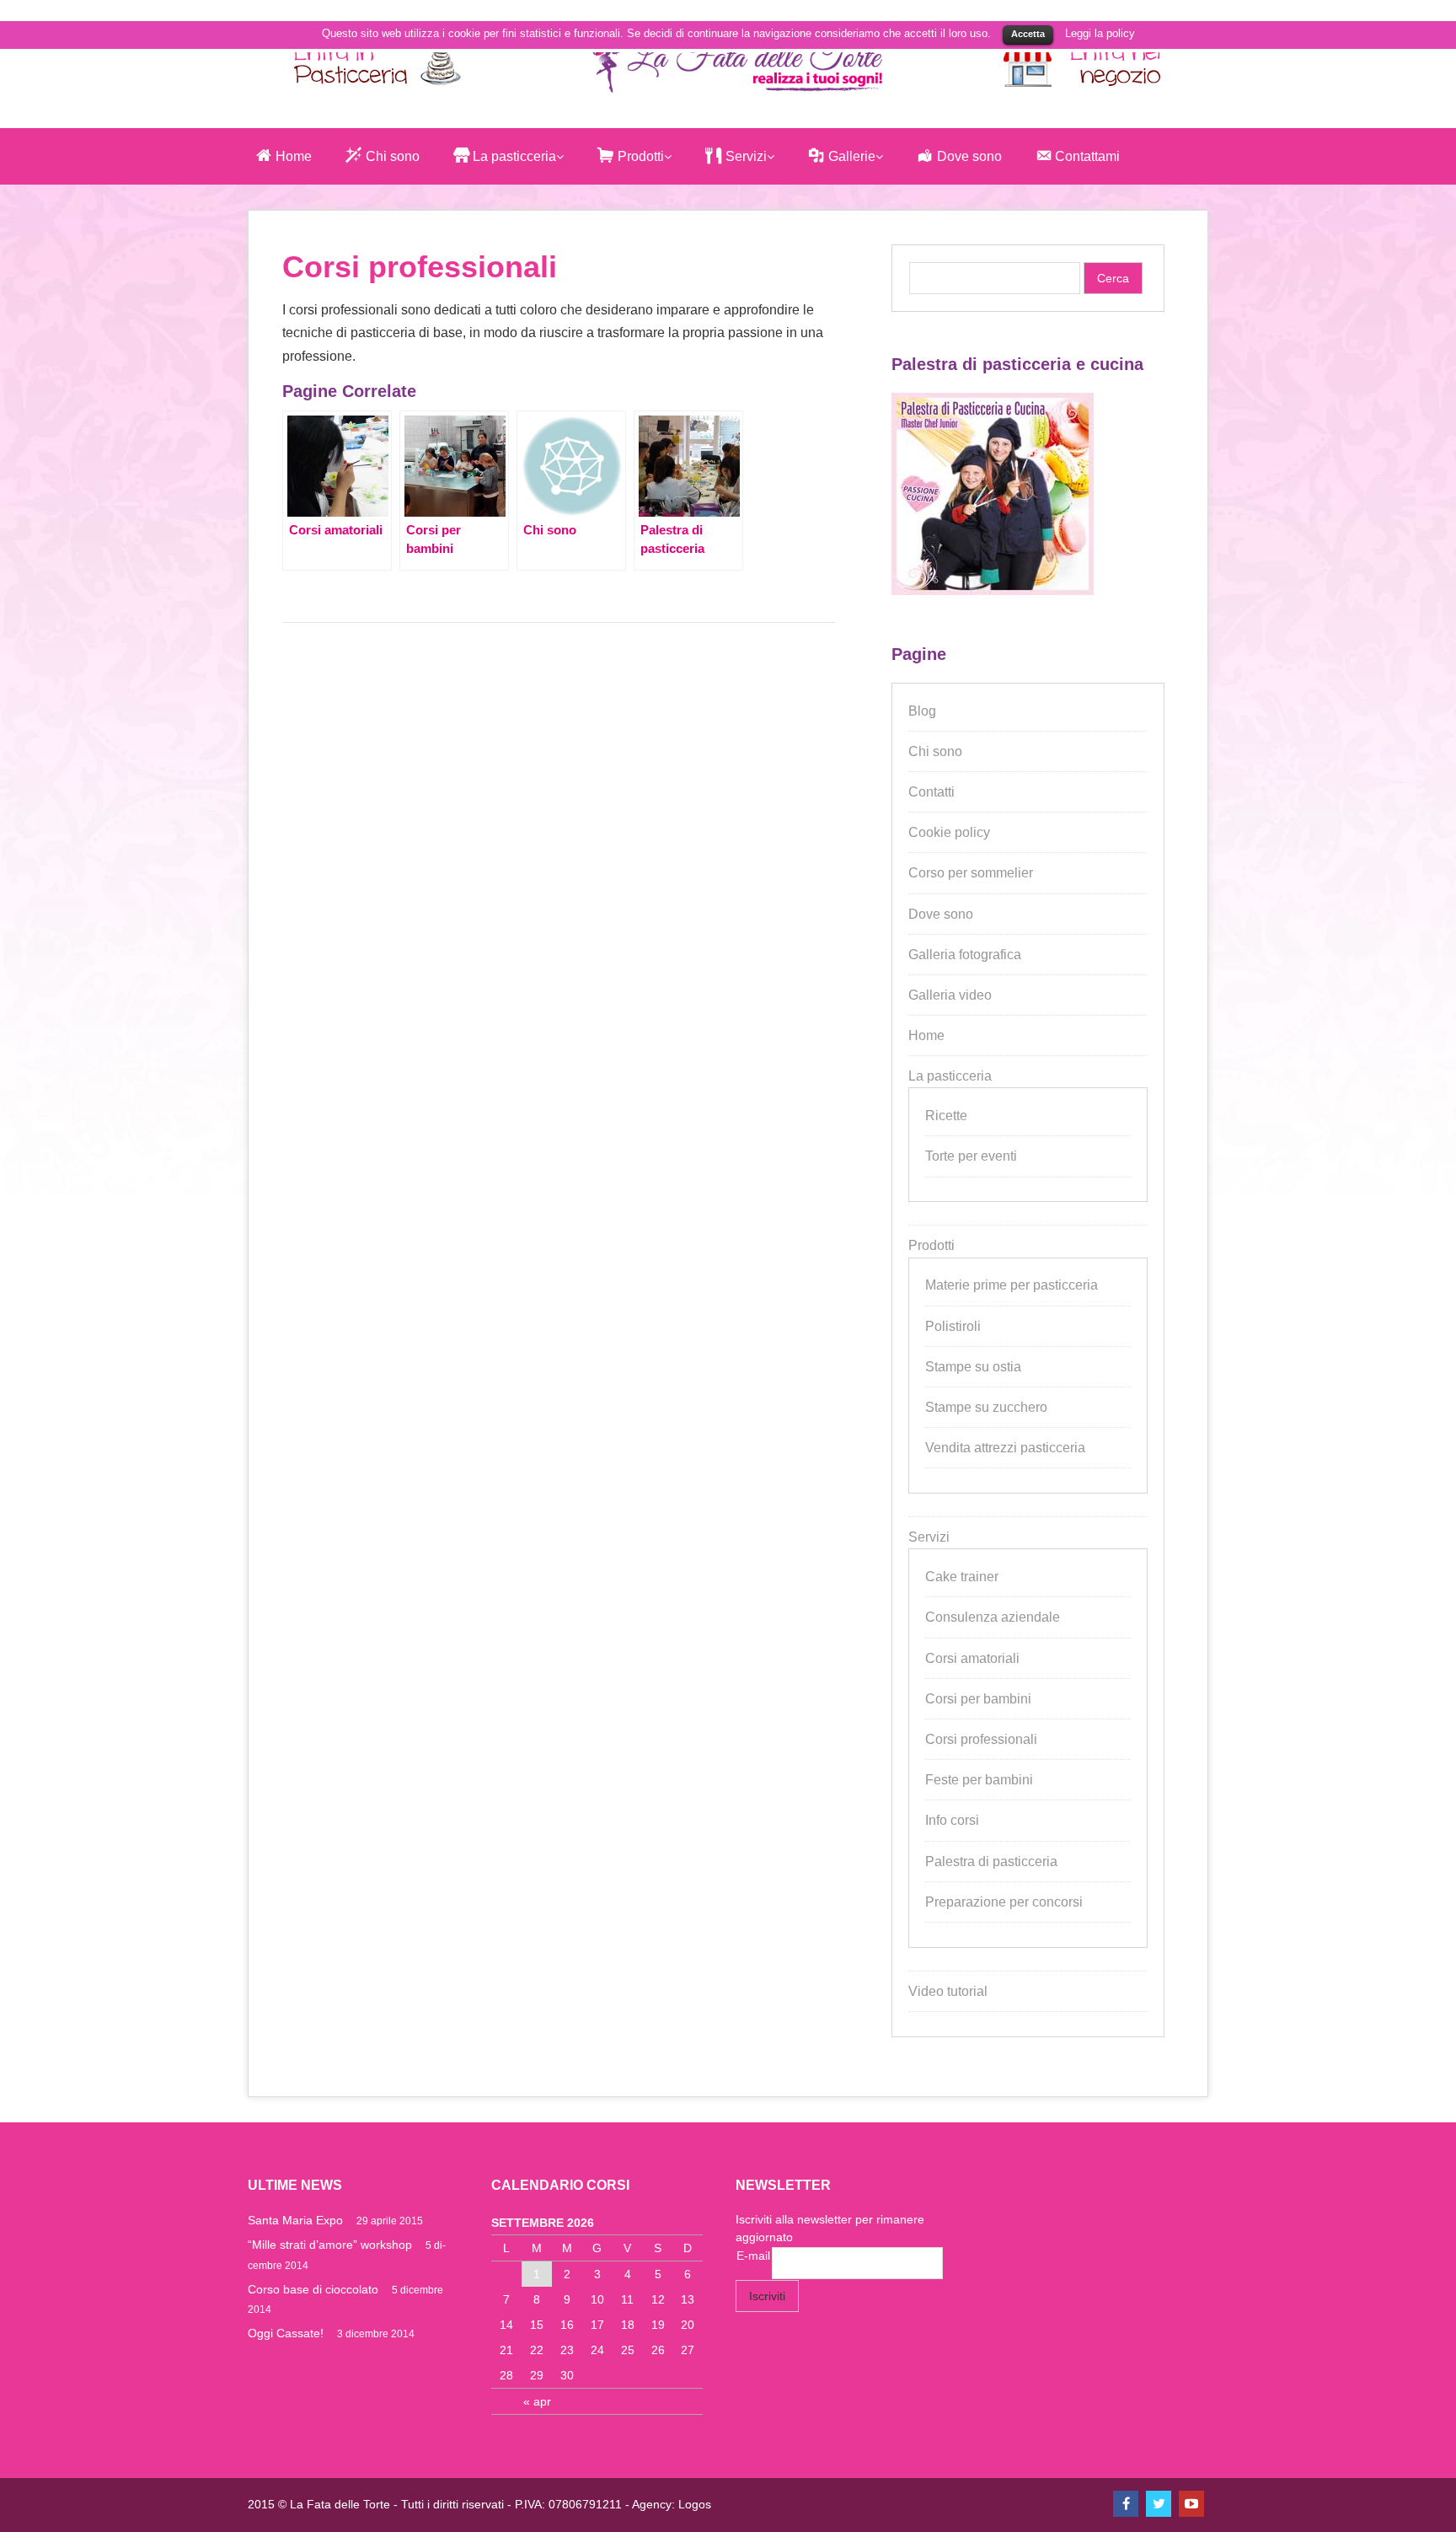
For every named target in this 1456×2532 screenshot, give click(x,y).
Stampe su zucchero (986, 1407)
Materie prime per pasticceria (1012, 1285)
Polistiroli (953, 1326)
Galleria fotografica (965, 955)
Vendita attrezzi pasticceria (1005, 1448)
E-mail (753, 2256)
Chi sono (935, 751)
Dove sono (941, 914)
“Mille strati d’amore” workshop (330, 2245)
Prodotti (931, 1245)
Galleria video (950, 995)
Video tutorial (948, 1991)
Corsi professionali (981, 1739)
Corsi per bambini (978, 1699)
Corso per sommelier (971, 873)
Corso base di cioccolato (313, 2289)
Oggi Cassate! (286, 2333)
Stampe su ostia (973, 1367)
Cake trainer (962, 1577)
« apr (537, 2401)
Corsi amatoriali (972, 1658)
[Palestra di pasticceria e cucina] (993, 590)
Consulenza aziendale (993, 1617)
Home (926, 1035)
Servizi (929, 1537)
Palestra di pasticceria (991, 1861)
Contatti (931, 792)
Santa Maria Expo (295, 2220)
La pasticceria (950, 1076)
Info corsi (952, 1820)
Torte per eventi (971, 1156)
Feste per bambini (979, 1780)
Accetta (1028, 34)
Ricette (946, 1116)
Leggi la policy (1100, 33)
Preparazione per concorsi (1004, 1902)
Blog (922, 711)
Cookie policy (949, 832)
